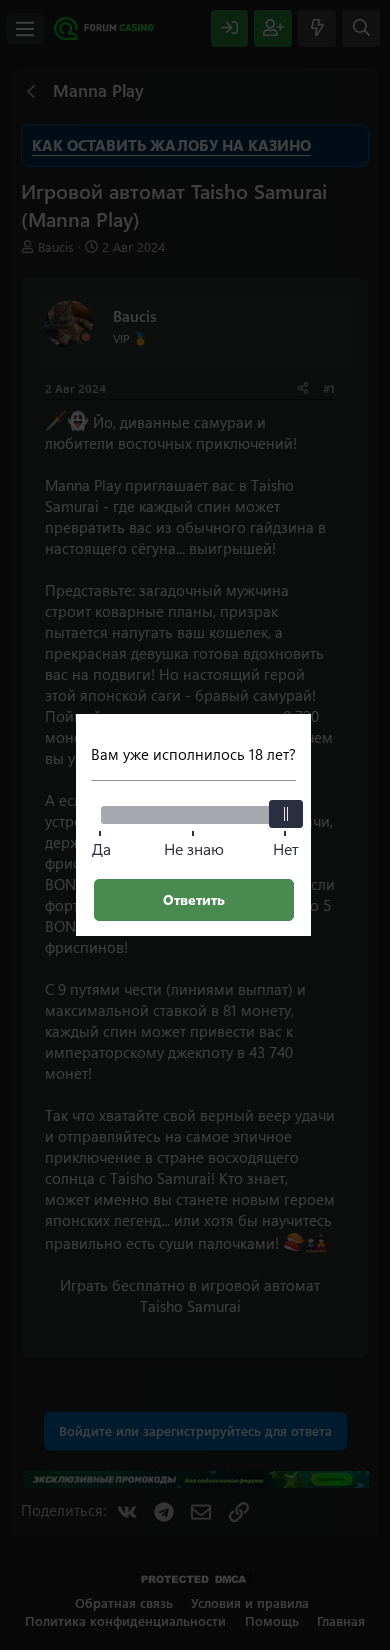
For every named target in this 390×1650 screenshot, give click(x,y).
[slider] (286, 814)
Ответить (194, 899)
